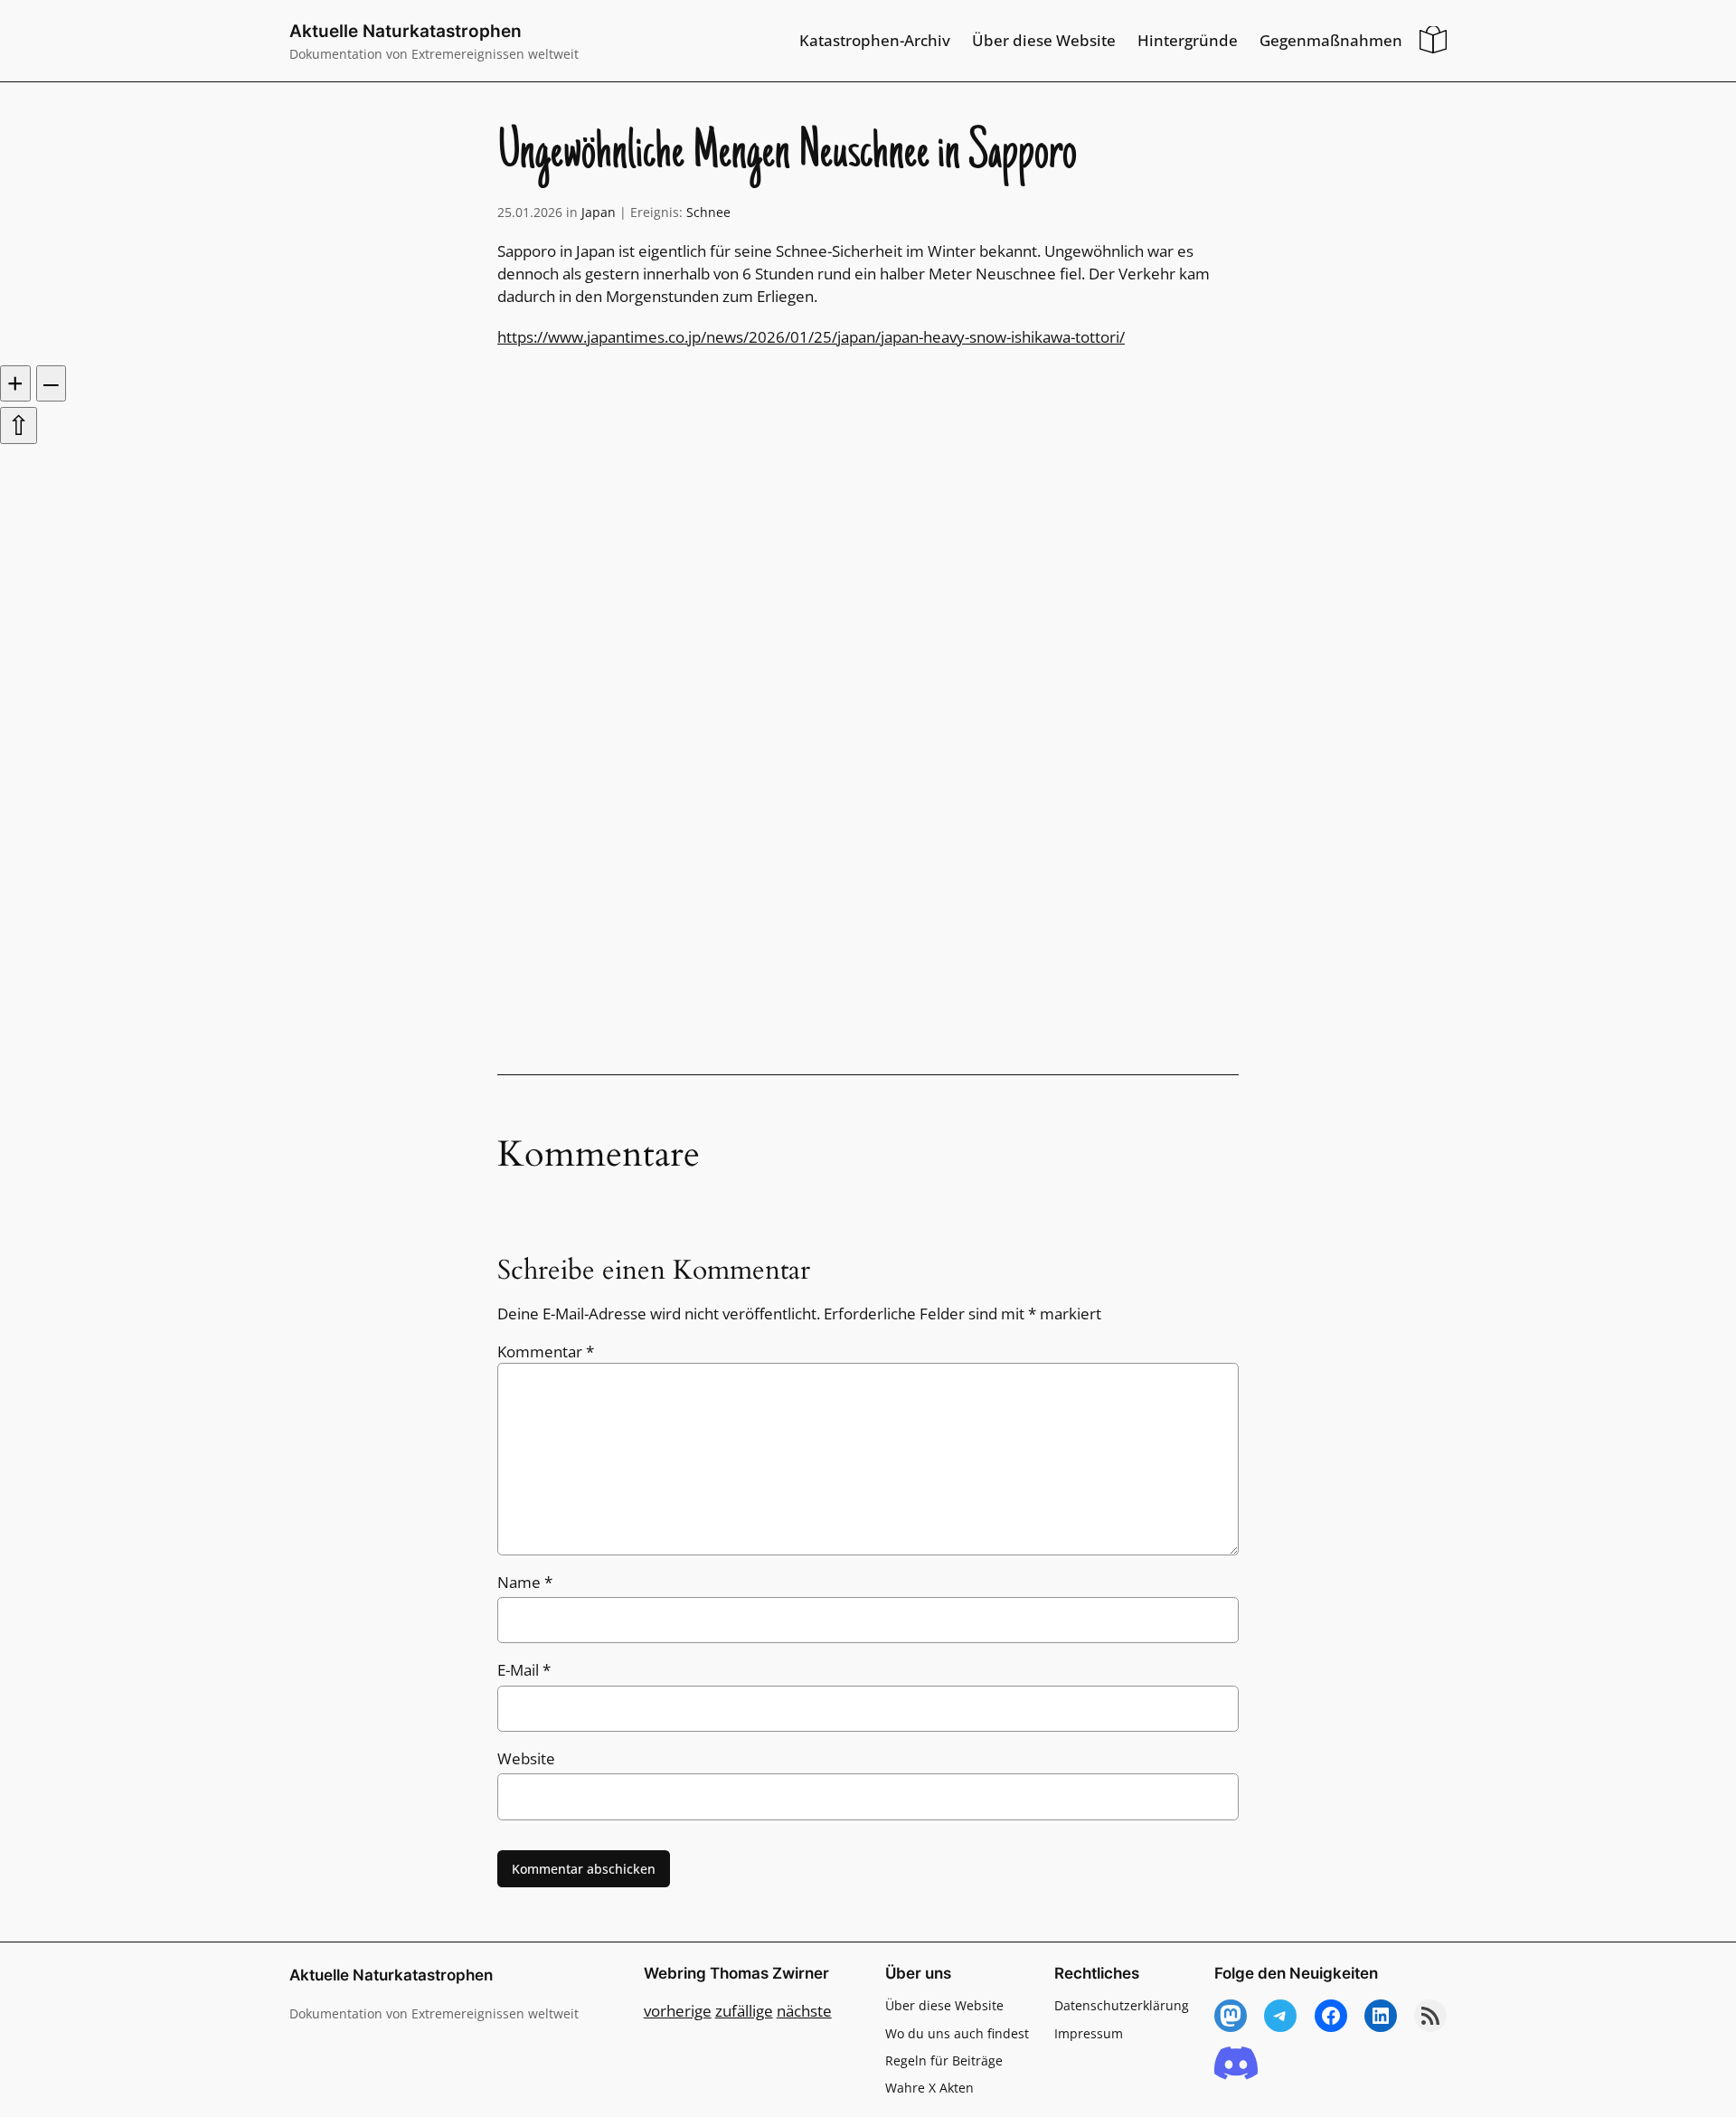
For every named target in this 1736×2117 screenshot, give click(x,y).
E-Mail (524, 1670)
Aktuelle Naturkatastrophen (406, 31)
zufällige (744, 2011)
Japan (599, 212)
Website (526, 1758)
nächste (804, 2011)
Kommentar (546, 1351)
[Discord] (1236, 2064)
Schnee (708, 212)
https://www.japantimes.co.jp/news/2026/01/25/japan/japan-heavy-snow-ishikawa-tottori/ (811, 337)
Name (525, 1582)
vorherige (678, 2011)
